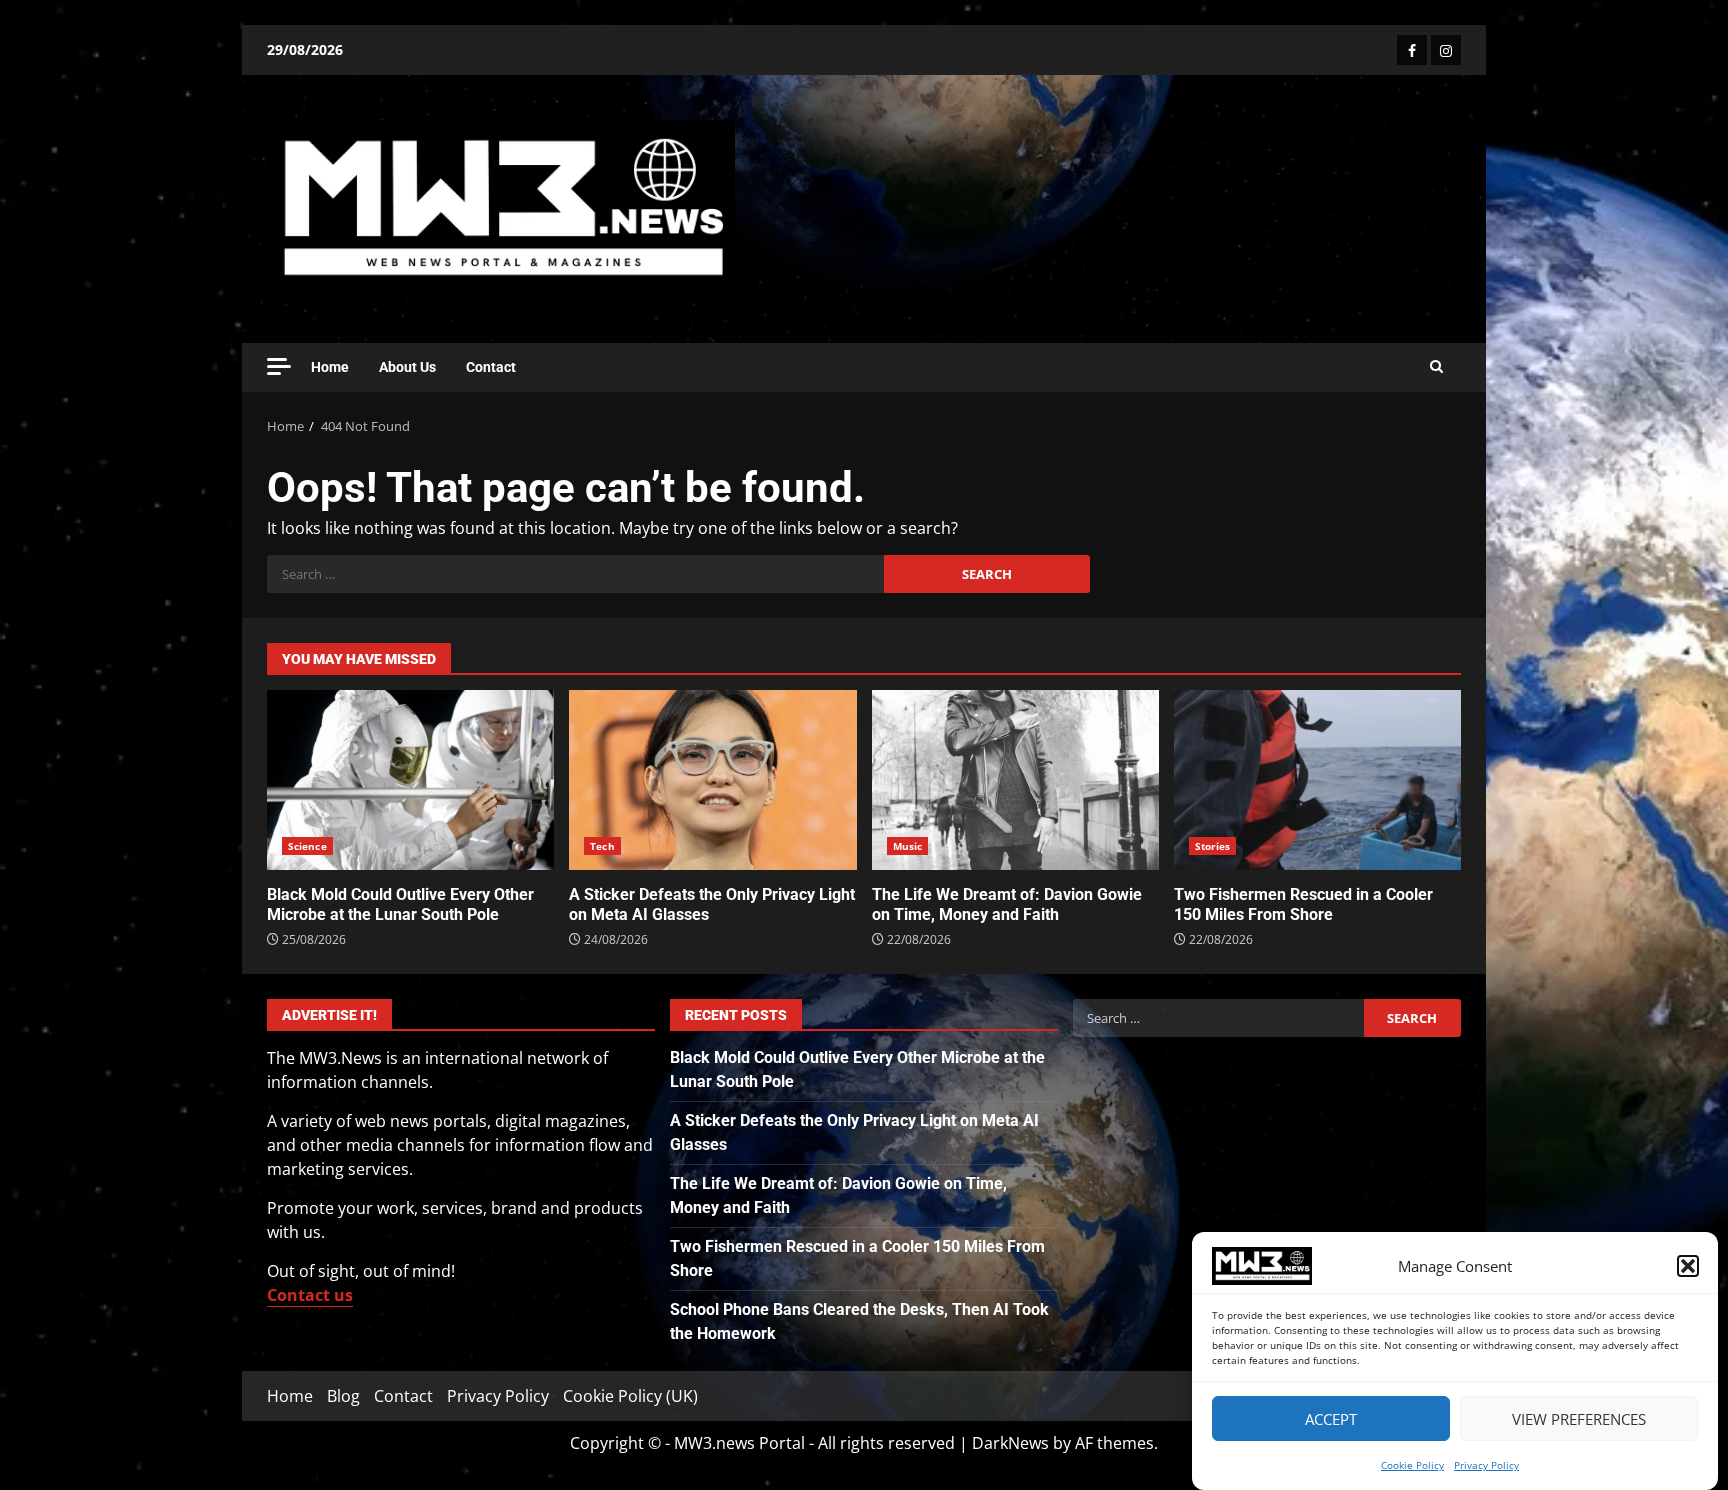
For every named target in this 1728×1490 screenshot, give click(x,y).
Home (330, 367)
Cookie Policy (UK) (630, 1396)
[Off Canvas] (279, 366)
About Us (407, 367)
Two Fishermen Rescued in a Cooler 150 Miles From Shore (1317, 780)
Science (307, 846)
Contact (491, 367)
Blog (343, 1396)
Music (908, 846)
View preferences (1579, 1419)
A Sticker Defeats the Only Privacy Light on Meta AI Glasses (712, 780)
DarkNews (1010, 1443)
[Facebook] (1412, 50)
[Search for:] (575, 574)
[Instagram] (1446, 50)
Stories (1213, 846)
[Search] (1436, 367)
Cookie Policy (1412, 1465)
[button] (1688, 1266)
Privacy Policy (1486, 1465)
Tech (602, 846)
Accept (1331, 1419)
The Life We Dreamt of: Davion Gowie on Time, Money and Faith (1015, 780)
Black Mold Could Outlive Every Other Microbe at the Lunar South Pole (410, 780)
